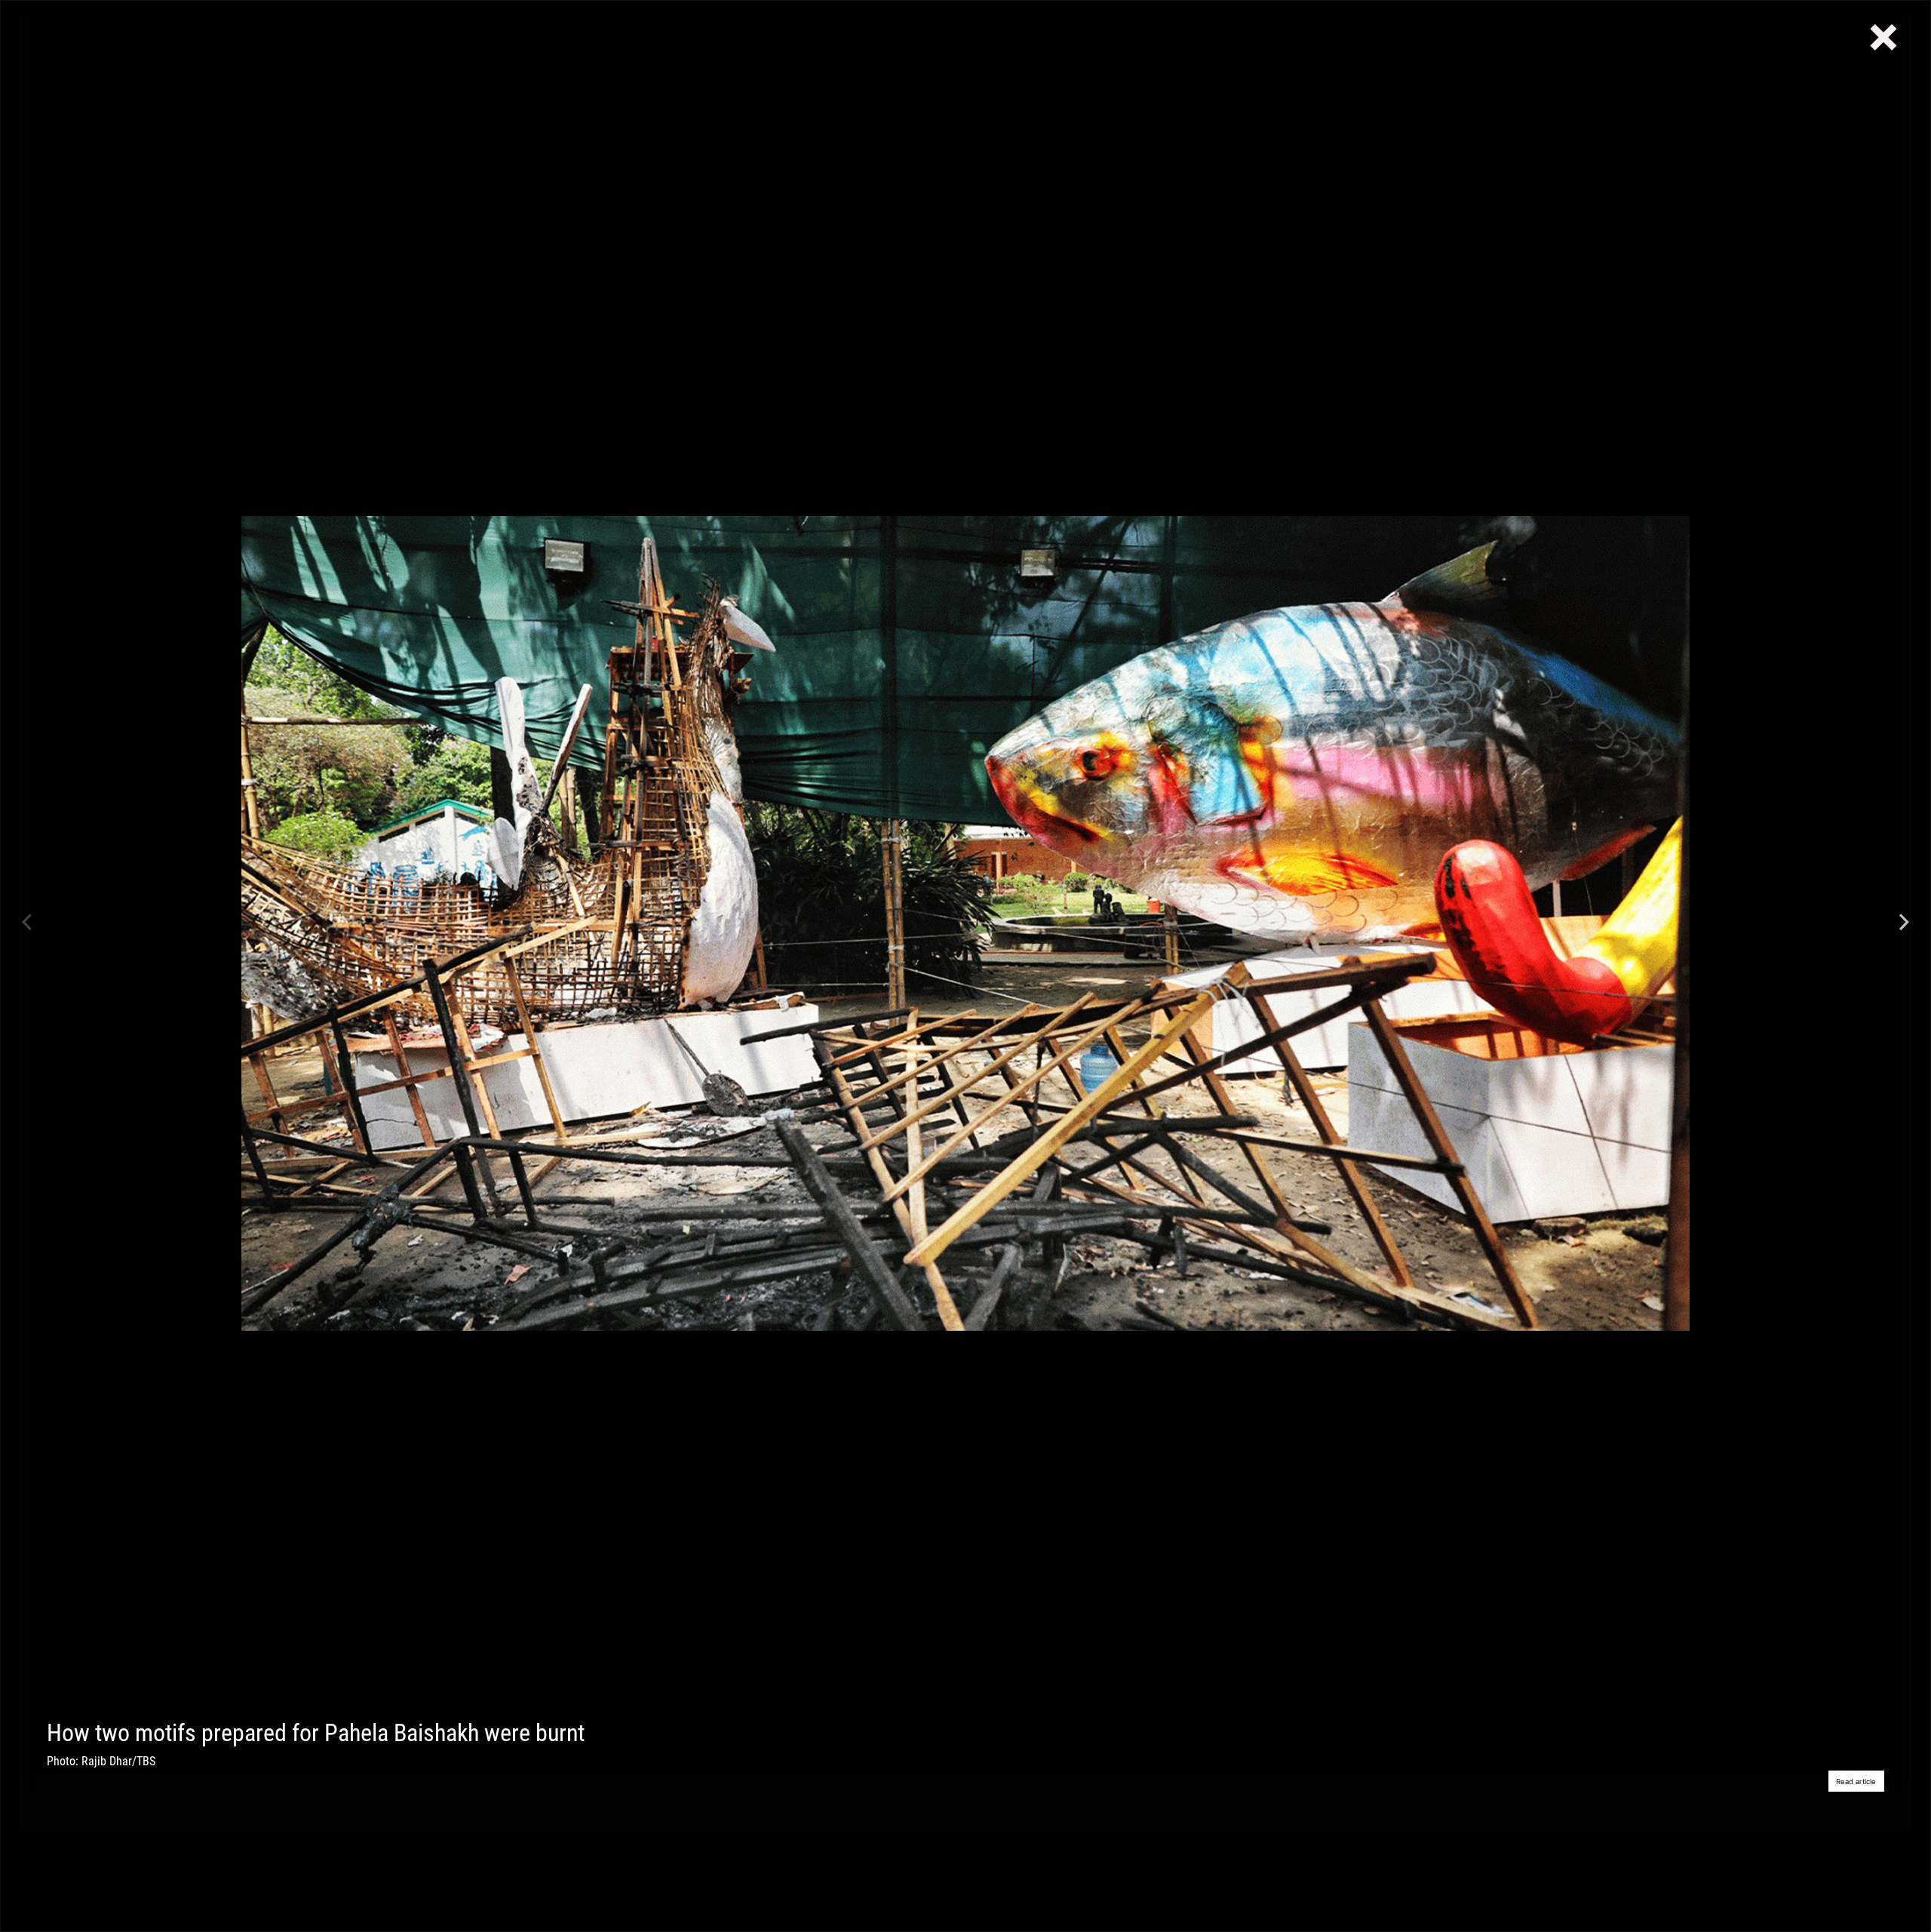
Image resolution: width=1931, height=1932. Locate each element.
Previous (27, 923)
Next (1904, 923)
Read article (1856, 1781)
